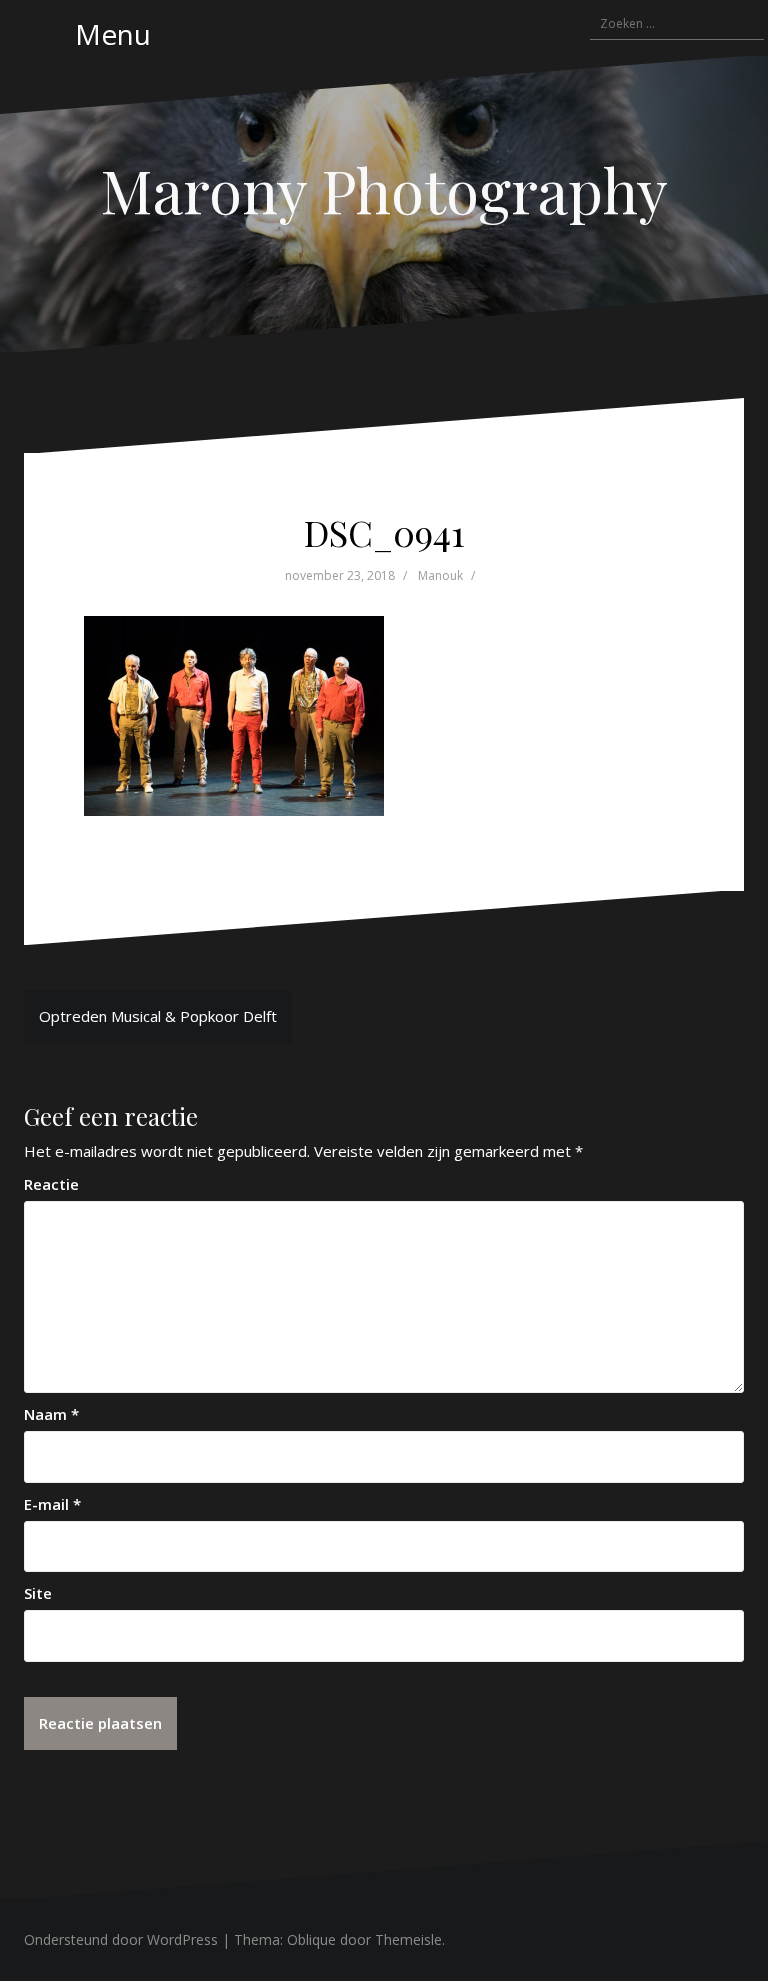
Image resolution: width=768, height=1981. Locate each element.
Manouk (440, 575)
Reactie (51, 1184)
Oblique (311, 1939)
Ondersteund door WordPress (121, 1939)
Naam (51, 1414)
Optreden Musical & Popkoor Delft (158, 1016)
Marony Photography (384, 189)
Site (38, 1593)
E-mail (52, 1504)
